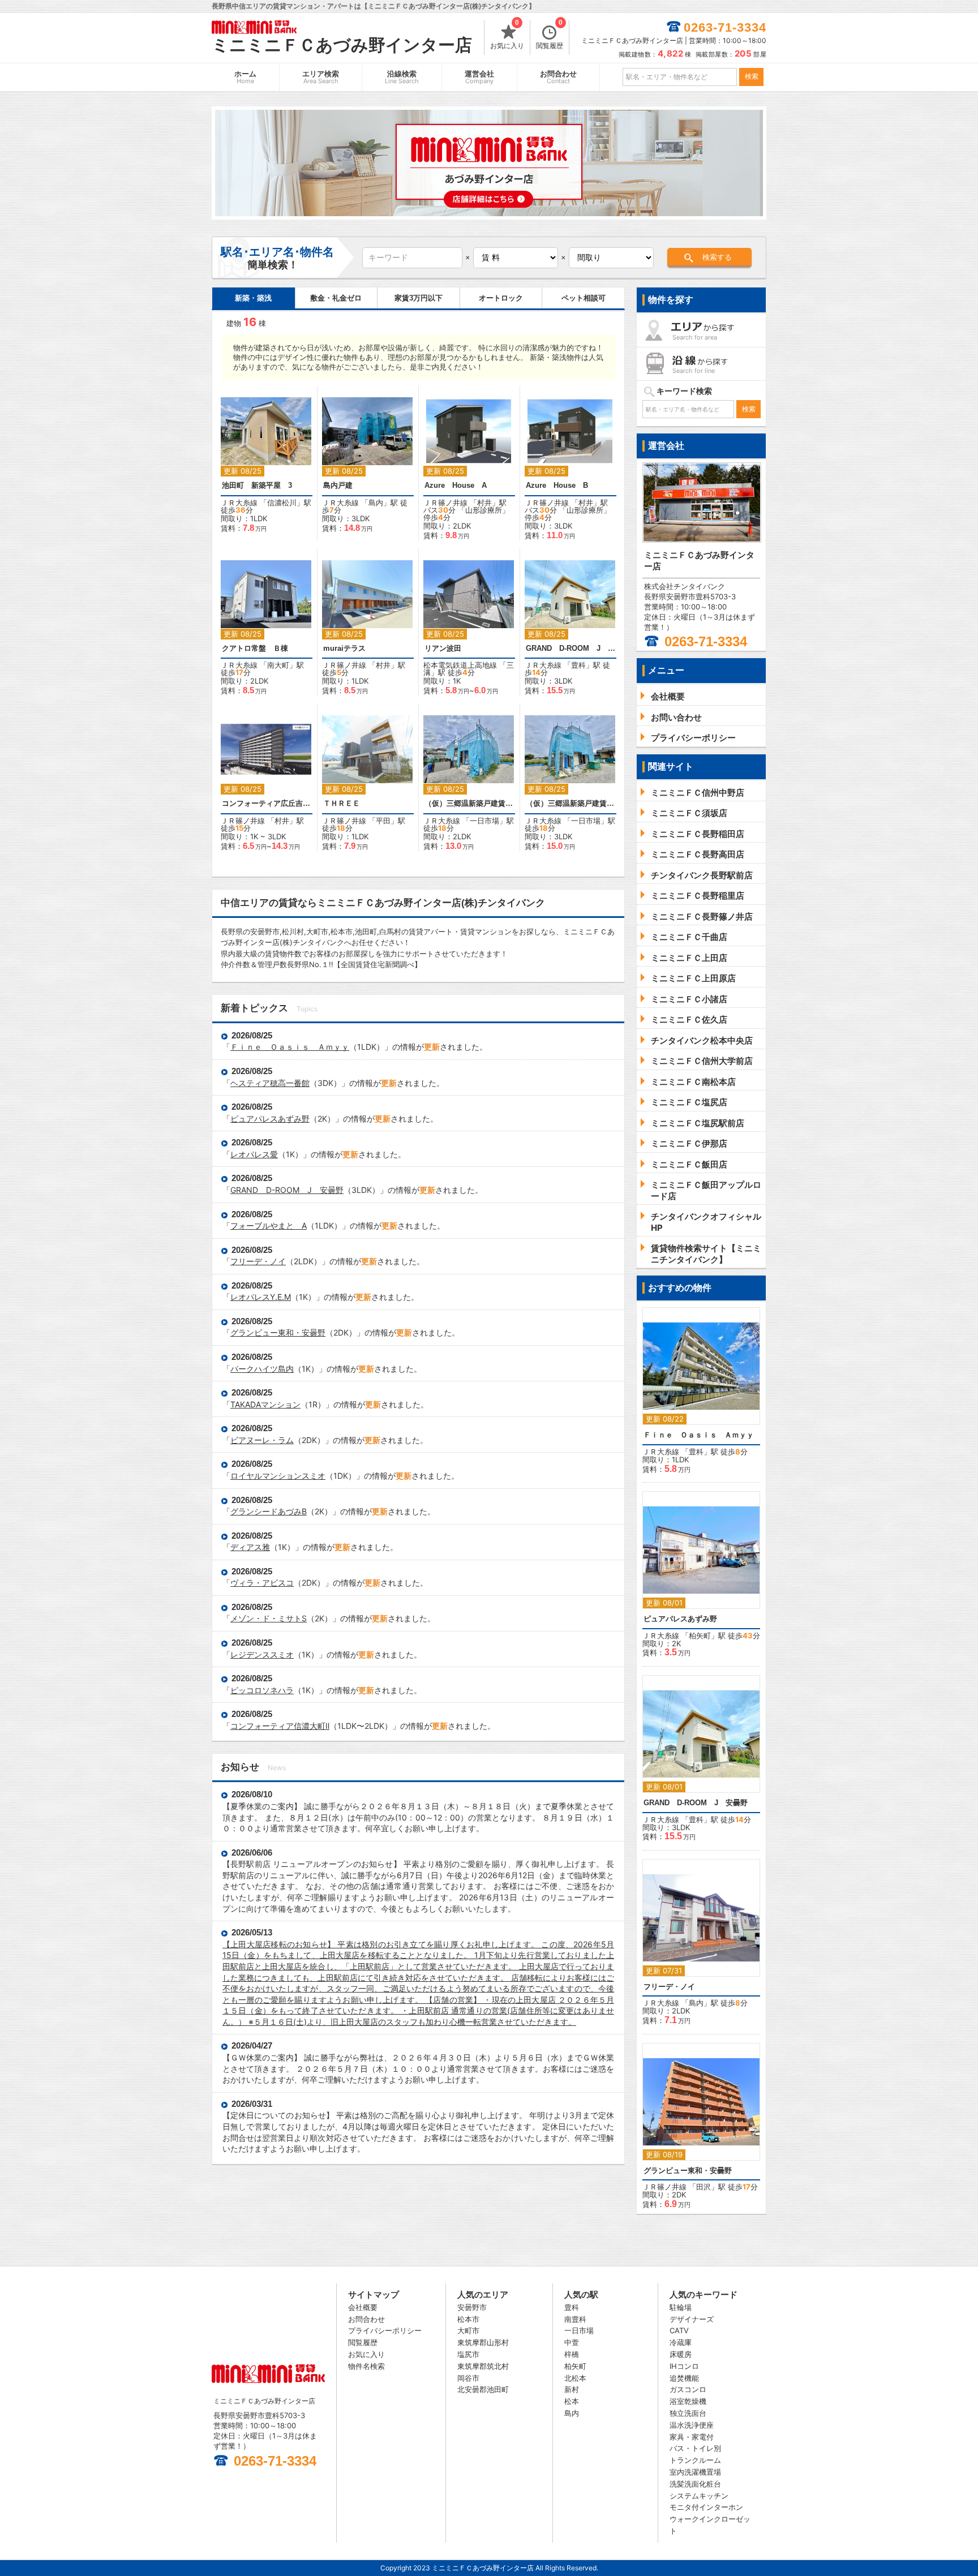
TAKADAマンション (265, 1404)
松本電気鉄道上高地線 (460, 665)
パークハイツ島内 (262, 1369)
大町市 (468, 2330)
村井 (484, 503)
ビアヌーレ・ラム (262, 1440)
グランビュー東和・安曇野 (278, 1332)
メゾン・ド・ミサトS (269, 1618)
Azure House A (456, 485)
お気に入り (507, 35)
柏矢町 (700, 1635)
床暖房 (681, 2354)
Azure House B (557, 485)
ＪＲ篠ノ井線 (445, 503)
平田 (383, 821)
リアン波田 (443, 648)
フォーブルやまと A (269, 1225)
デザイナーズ (692, 2319)
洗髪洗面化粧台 (695, 2484)
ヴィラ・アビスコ (262, 1583)
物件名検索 (366, 2366)
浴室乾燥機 (688, 2401)
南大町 (278, 665)
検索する (717, 257)
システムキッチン (699, 2496)
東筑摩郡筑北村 (483, 2366)
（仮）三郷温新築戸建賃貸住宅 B (570, 803)
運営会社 (479, 77)
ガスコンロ (688, 2389)
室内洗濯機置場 (695, 2472)
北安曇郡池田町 (483, 2389)
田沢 (704, 2187)
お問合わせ (558, 77)
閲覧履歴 (550, 35)
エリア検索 (321, 77)
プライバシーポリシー (385, 2330)
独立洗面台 (688, 2413)
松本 (572, 2401)
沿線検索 (402, 77)
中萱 (572, 2342)
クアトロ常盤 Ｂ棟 (255, 648)
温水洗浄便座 (692, 2425)
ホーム (245, 77)
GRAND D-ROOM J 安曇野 (570, 648)
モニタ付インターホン (706, 2507)
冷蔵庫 (681, 2342)
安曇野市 (472, 2307)
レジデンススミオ (262, 1654)
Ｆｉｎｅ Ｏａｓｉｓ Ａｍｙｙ (290, 1047)
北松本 (575, 2378)
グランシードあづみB (269, 1511)
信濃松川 (282, 503)
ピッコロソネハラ (262, 1690)
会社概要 (363, 2307)
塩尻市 (468, 2354)
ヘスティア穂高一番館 (270, 1083)
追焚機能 (684, 2378)
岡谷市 (468, 2378)
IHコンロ (684, 2366)
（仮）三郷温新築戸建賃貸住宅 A (469, 803)
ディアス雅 (250, 1547)
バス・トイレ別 (695, 2448)
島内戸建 (338, 485)
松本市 (468, 2319)
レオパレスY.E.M (261, 1297)
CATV (679, 2330)
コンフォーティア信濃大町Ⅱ (280, 1726)
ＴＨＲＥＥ (342, 803)
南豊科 (575, 2319)
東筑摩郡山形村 (483, 2342)
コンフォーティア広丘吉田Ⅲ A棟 (267, 803)
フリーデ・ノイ (258, 1261)
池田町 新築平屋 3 (257, 485)
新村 (572, 2389)
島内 (376, 503)
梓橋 (572, 2354)
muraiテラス (344, 648)
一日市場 (484, 821)
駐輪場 (681, 2307)
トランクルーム (695, 2460)
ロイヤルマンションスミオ (278, 1476)
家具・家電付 (692, 2437)
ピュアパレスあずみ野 (270, 1119)
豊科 (578, 665)
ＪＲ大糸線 (239, 503)
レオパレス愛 (254, 1154)
